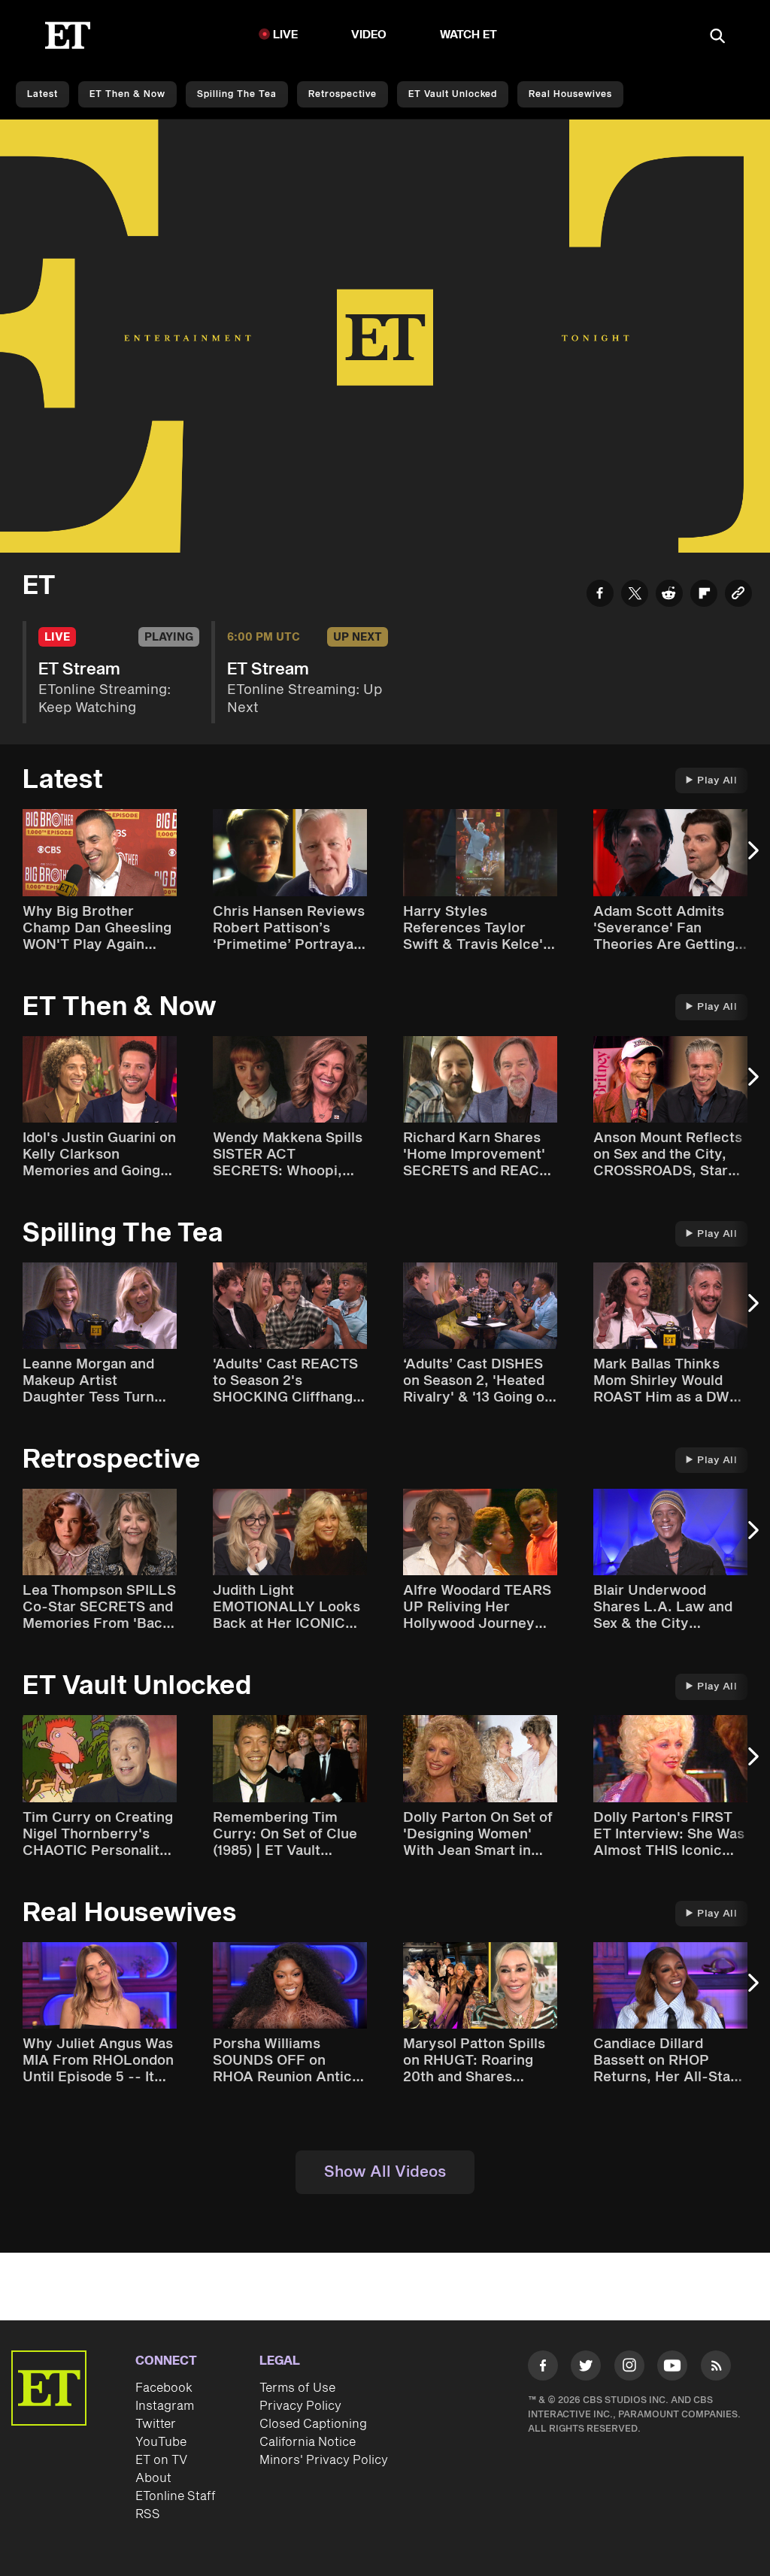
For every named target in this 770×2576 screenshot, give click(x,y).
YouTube (161, 2442)
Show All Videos (385, 2172)
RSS (148, 2514)
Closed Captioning (313, 2424)
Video (369, 35)
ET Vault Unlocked (453, 94)
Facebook (164, 2388)
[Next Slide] (751, 858)
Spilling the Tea (237, 94)
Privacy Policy (300, 2406)
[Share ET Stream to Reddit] (669, 596)
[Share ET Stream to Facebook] (600, 596)
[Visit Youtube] (672, 2365)
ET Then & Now (127, 94)
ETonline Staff (176, 2496)
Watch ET (469, 35)
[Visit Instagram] (629, 2368)
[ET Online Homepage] (68, 35)
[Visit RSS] (716, 2368)
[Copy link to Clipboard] (738, 596)
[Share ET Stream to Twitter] (635, 596)
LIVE (286, 35)
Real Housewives (570, 94)
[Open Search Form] (717, 37)
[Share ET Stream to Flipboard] (704, 596)
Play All (717, 780)
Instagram (165, 2406)
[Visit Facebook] (543, 2368)
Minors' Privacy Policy (324, 2460)
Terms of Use (297, 2388)
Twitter (156, 2424)
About (153, 2478)
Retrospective (343, 94)
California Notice (308, 2442)
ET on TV (161, 2460)
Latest (42, 94)
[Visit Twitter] (586, 2368)
